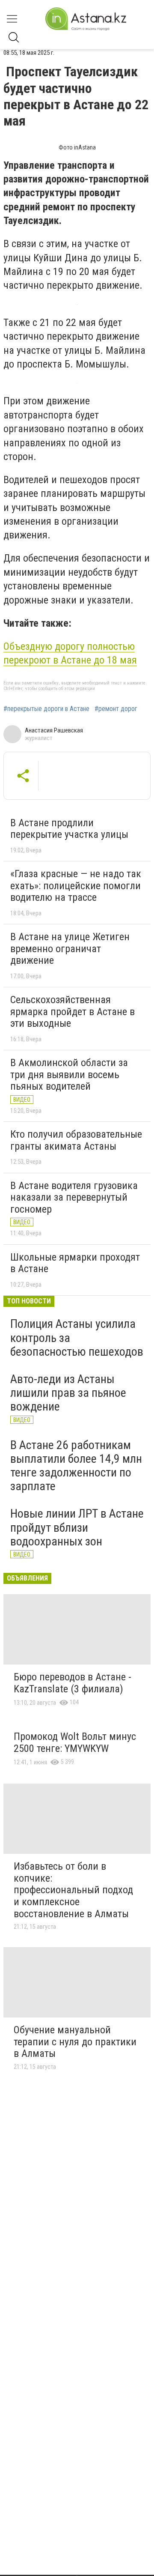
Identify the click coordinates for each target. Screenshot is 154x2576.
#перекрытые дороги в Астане (46, 709)
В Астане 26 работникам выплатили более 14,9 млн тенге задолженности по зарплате (76, 1466)
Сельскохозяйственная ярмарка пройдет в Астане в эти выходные (73, 1012)
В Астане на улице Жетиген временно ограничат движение (70, 949)
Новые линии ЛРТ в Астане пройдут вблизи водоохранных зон (77, 1527)
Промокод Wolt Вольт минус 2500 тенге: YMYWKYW (75, 1742)
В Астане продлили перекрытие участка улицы (69, 829)
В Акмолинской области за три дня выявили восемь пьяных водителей (69, 1074)
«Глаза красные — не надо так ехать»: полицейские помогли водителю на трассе (76, 886)
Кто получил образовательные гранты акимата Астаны (76, 1140)
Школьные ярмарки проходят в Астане (75, 1263)
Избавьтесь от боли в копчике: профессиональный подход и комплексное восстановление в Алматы (73, 1890)
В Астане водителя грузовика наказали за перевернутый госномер (74, 1197)
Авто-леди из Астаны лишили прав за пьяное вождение (68, 1393)
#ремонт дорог (116, 709)
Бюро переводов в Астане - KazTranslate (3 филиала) (73, 1683)
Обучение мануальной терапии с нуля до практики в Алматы (75, 2042)
